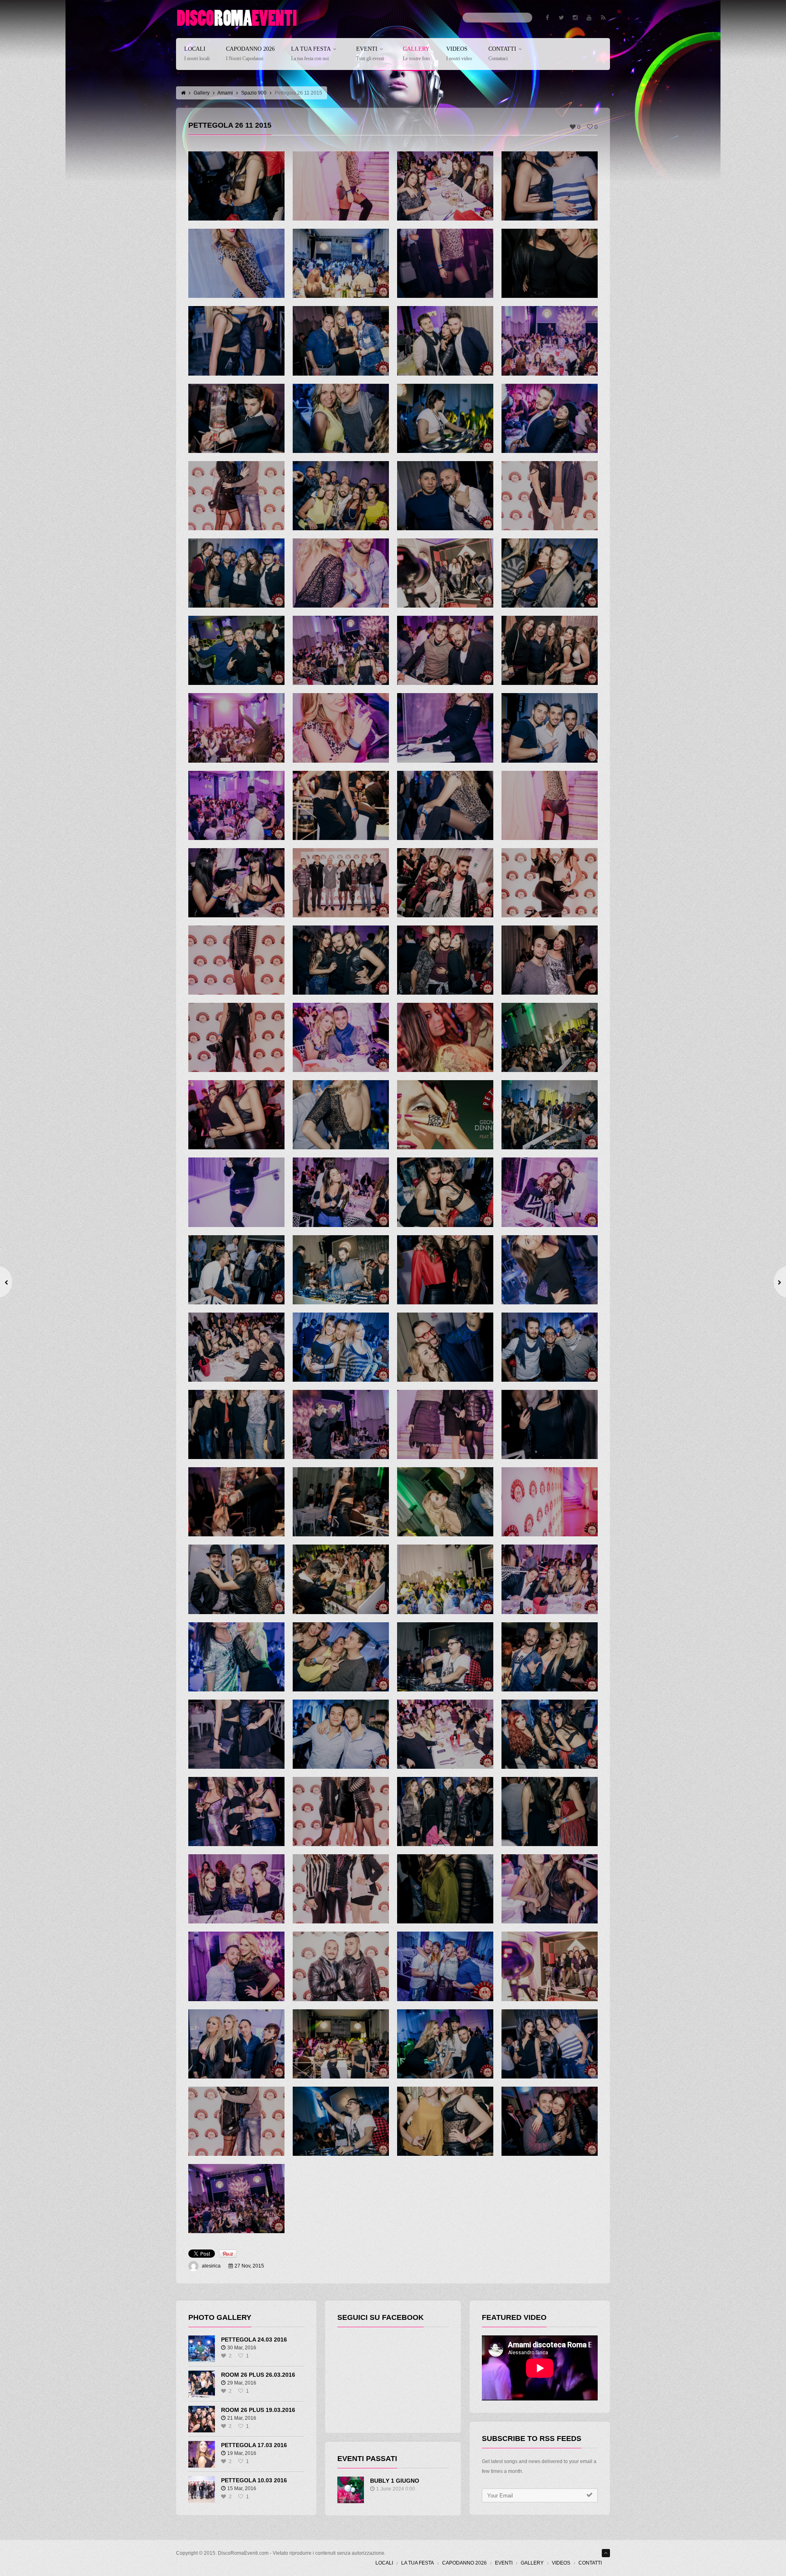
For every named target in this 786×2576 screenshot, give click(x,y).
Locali (197, 54)
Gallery (416, 54)
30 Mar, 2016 (242, 2348)
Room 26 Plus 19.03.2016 (258, 2410)
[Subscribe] (589, 2495)
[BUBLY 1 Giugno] (351, 2490)
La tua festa (311, 54)
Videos (459, 54)
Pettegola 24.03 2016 (254, 2340)
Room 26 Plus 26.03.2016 (258, 2375)
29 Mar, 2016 (242, 2383)
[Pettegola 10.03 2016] (202, 2489)
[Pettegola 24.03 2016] (202, 2349)
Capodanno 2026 (250, 54)
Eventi (370, 54)
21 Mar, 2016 (242, 2418)
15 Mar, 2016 (242, 2488)
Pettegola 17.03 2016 (254, 2445)
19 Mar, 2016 (242, 2453)
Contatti (502, 54)
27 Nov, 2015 (249, 2266)
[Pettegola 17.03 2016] (202, 2454)
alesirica (211, 2266)
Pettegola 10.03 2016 (254, 2480)
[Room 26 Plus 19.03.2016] (202, 2419)
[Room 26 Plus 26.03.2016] (202, 2384)
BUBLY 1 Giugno (395, 2481)
